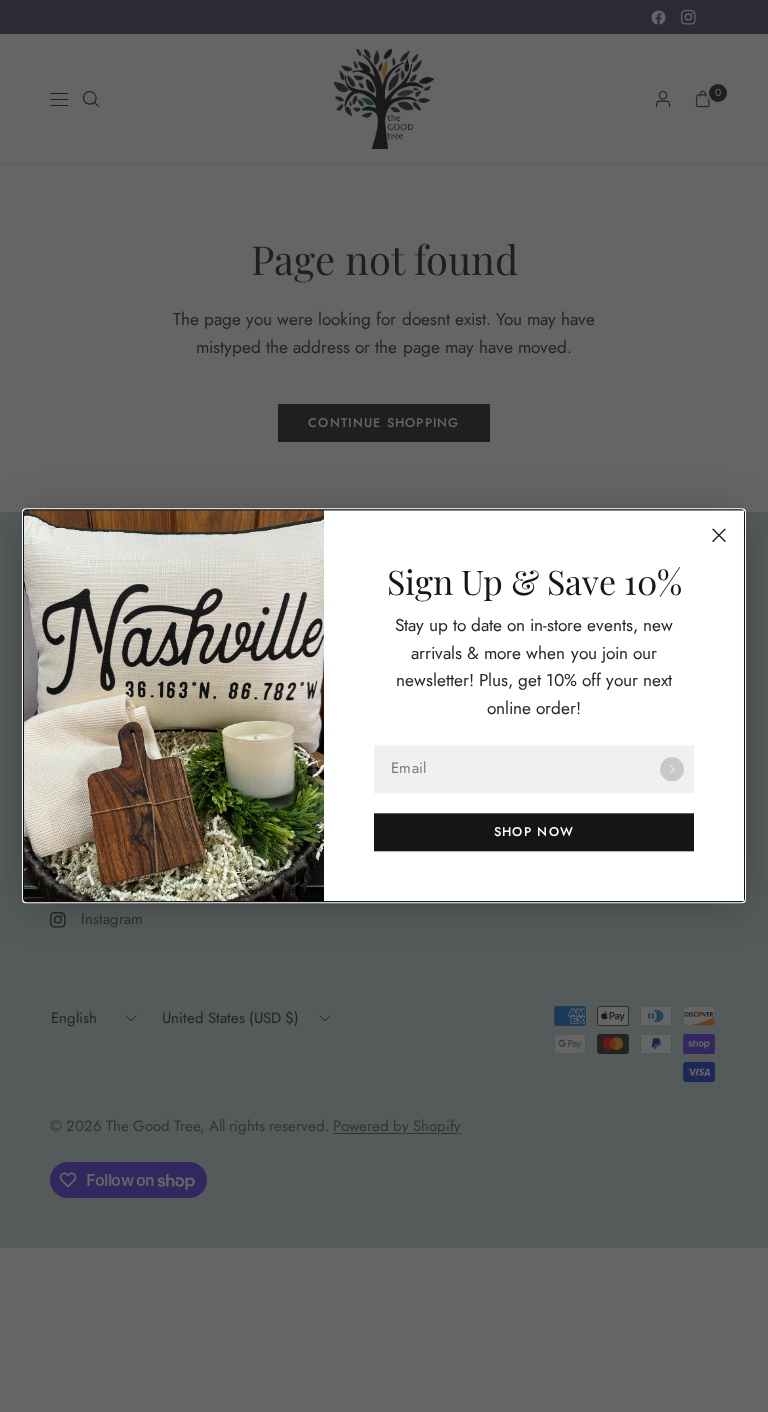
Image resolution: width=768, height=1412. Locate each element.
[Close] (719, 535)
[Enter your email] (672, 770)
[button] (534, 833)
